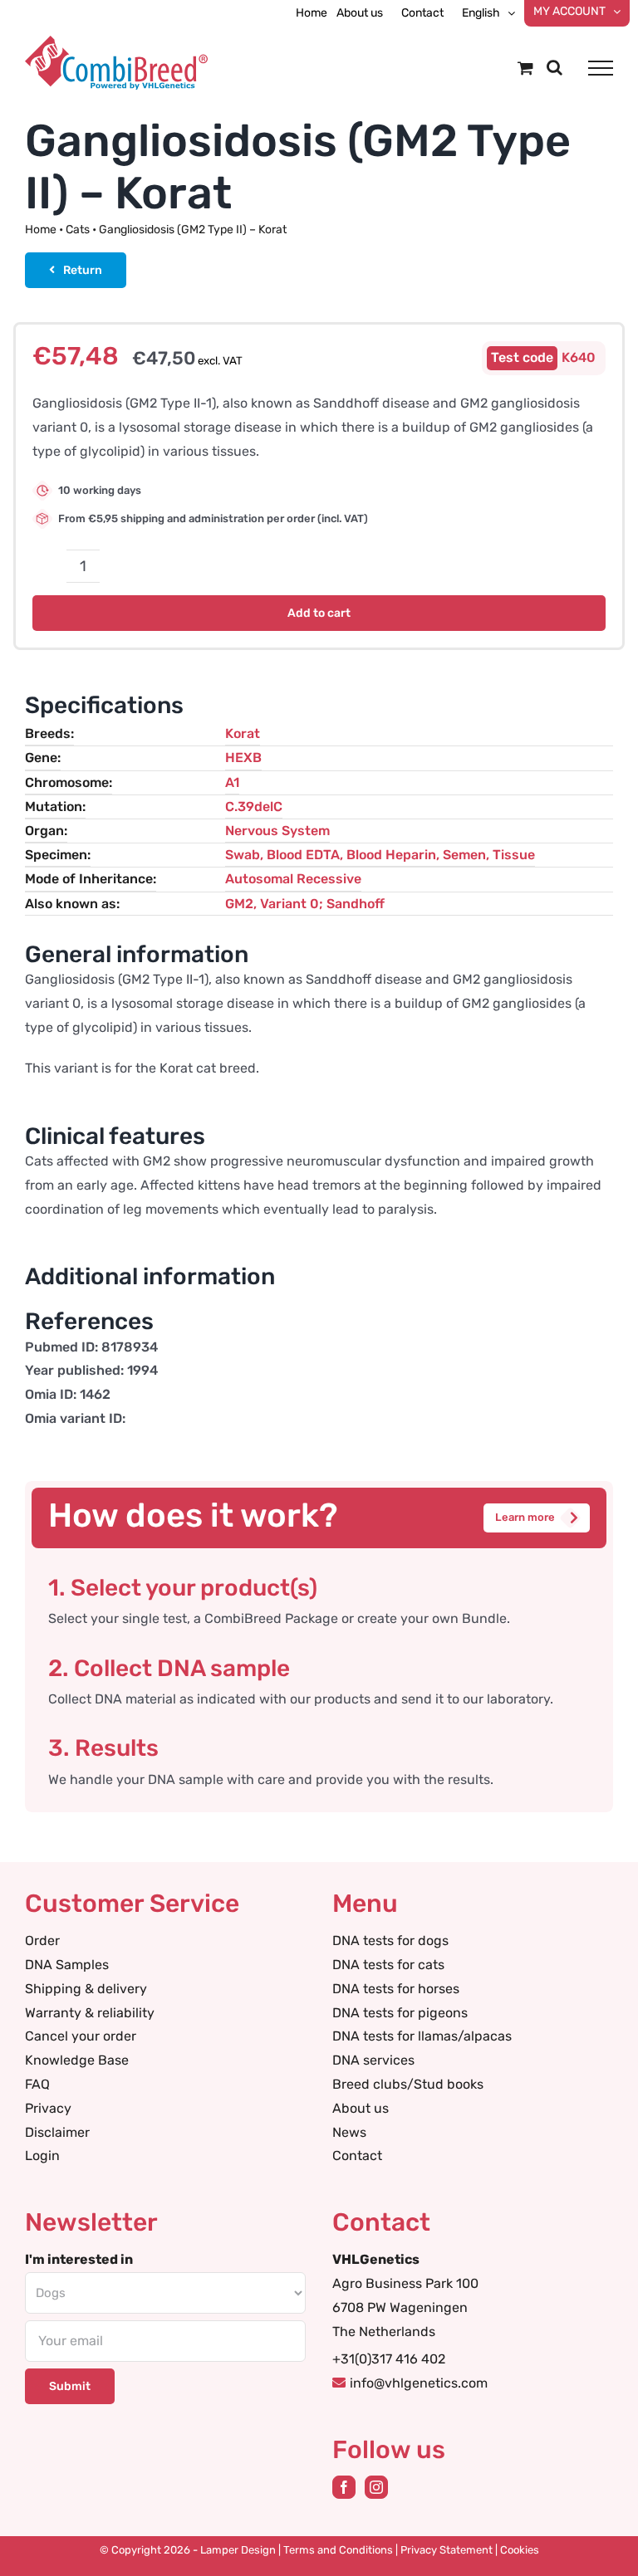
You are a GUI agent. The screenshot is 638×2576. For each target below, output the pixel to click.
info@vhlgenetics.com (419, 2383)
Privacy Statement (447, 2550)
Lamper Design (238, 2550)
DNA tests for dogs (390, 1941)
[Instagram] (376, 2487)
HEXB (243, 758)
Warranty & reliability (90, 2013)
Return (83, 270)
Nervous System (277, 831)
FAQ (37, 2084)
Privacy (48, 2108)
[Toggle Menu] (601, 68)
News (349, 2132)
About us (361, 2108)
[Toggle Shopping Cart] (525, 68)
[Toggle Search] (555, 67)
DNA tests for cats (388, 1965)
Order (42, 1941)
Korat (243, 733)
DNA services (373, 2060)
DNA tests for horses (396, 1989)
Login (42, 2156)
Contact (357, 2156)
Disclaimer (57, 2132)
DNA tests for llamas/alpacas (422, 2036)
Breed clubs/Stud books (408, 2084)
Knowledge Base (77, 2060)
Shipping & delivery (86, 1989)
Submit (70, 2386)
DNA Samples (67, 1965)
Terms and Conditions (338, 2550)
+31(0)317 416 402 (389, 2359)
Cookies (520, 2550)
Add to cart (319, 613)
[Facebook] (344, 2487)
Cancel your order (81, 2036)
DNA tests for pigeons (400, 2013)
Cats (78, 230)
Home (41, 230)
